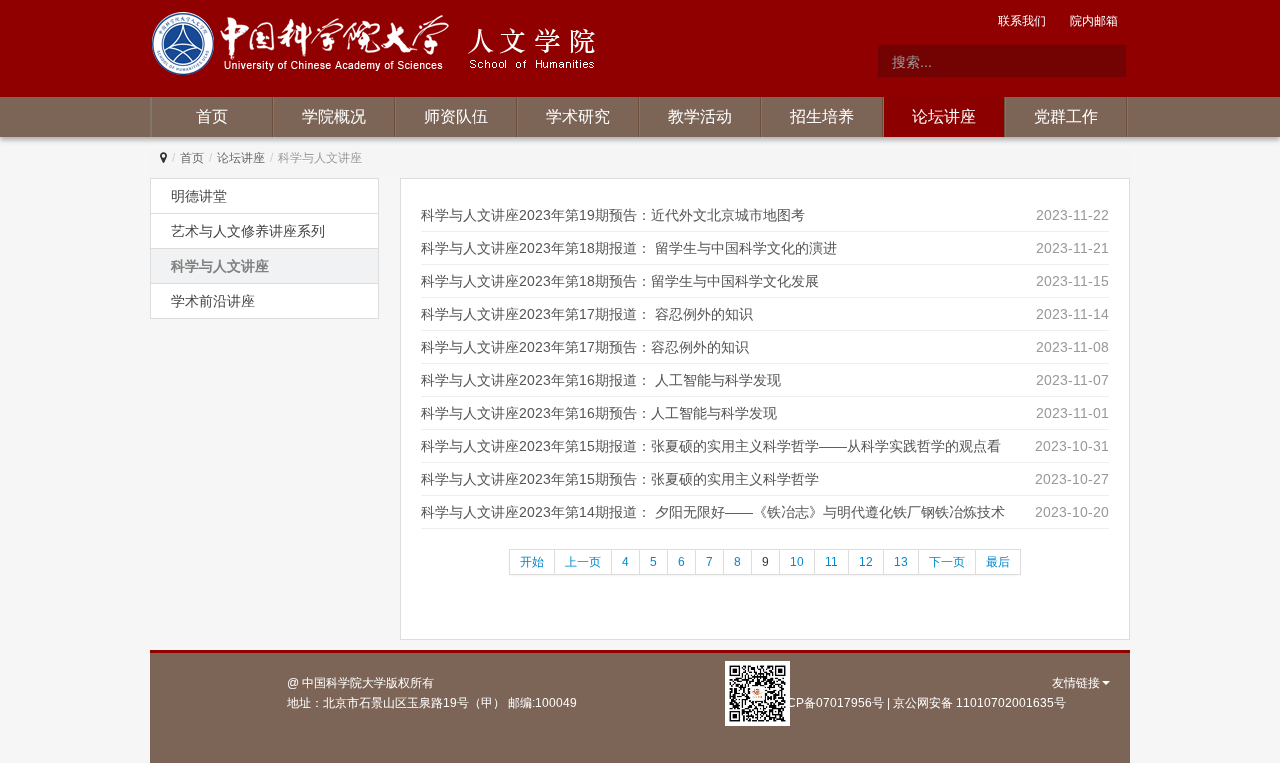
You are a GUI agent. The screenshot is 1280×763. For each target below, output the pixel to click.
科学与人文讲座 (220, 266)
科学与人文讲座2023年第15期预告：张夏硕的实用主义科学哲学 (620, 479)
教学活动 (700, 116)
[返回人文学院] (304, 47)
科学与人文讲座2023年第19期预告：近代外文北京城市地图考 (613, 215)
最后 (998, 562)
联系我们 (1022, 21)
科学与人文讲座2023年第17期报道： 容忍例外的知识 (587, 314)
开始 (532, 562)
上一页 (583, 562)
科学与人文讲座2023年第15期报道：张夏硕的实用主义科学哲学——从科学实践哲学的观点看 (711, 446)
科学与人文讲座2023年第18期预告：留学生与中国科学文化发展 (620, 281)
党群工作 (1066, 116)
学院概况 (334, 116)
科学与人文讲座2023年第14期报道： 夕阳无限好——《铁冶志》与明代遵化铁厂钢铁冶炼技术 (713, 512)
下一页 (947, 562)
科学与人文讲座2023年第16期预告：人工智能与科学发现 (599, 413)
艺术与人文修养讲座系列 (248, 231)
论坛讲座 (944, 116)
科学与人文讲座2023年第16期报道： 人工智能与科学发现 (601, 380)
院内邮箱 (1094, 21)
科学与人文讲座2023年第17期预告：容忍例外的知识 (585, 347)
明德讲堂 (199, 196)
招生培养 (822, 116)
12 (866, 562)
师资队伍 (456, 116)
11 (831, 562)
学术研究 (578, 116)
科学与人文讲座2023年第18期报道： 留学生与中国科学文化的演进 (629, 248)
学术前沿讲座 (213, 301)
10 (797, 562)
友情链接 (1076, 683)
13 (901, 562)
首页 (212, 116)
